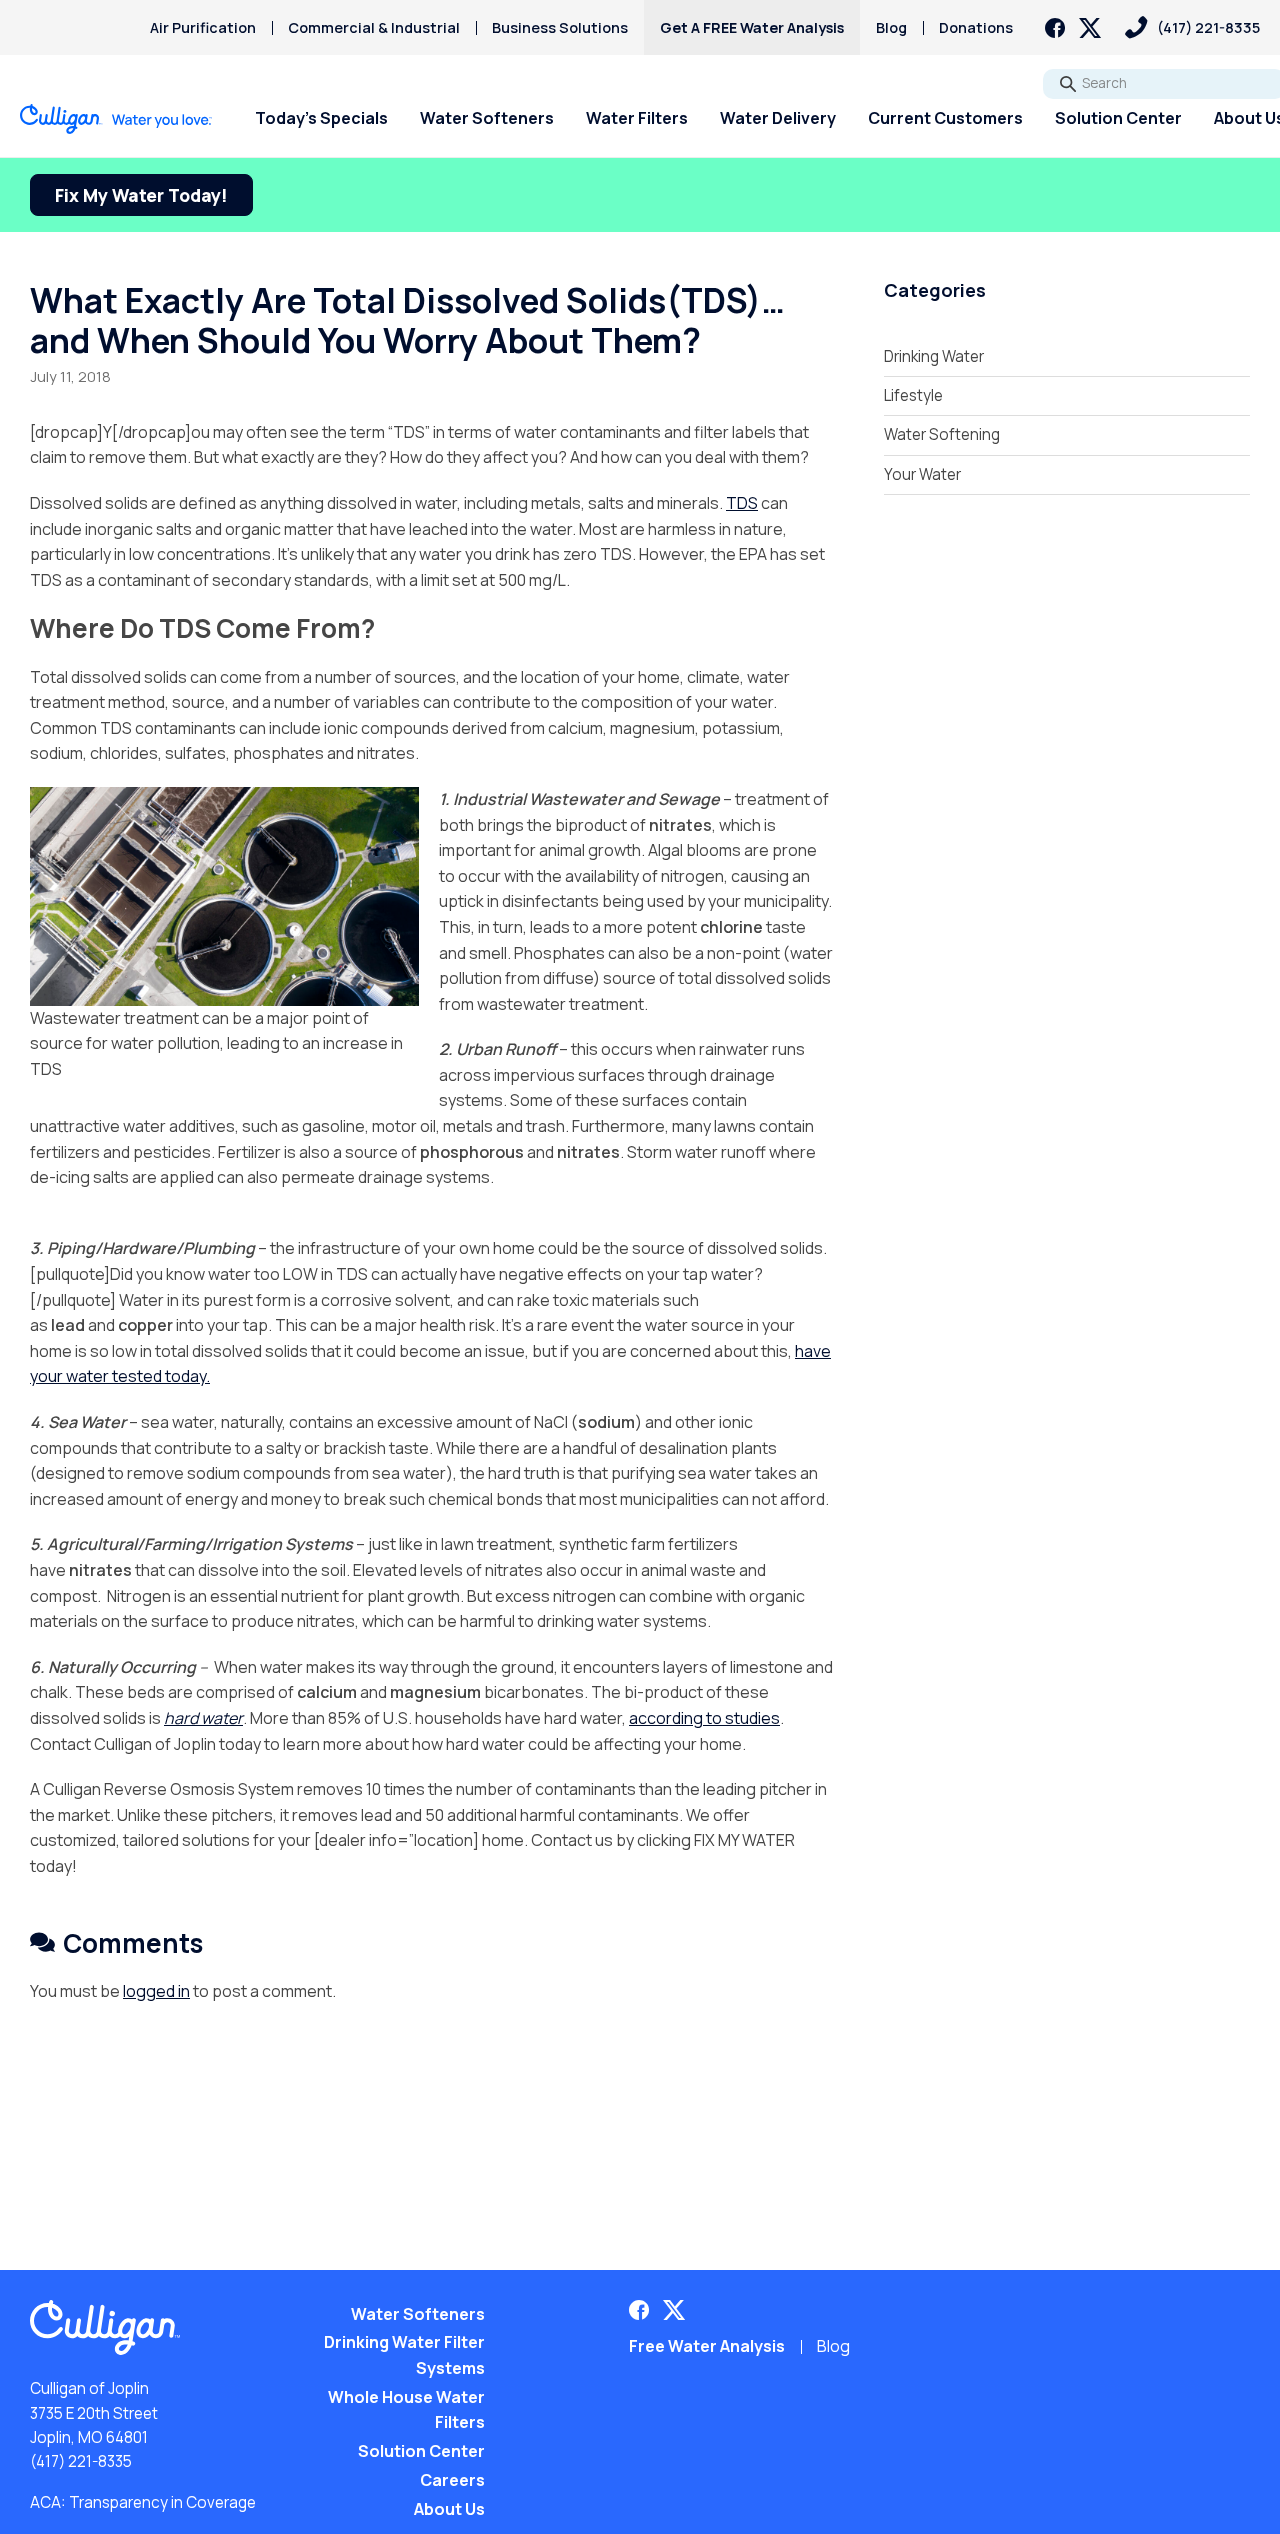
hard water (203, 1718)
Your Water (922, 474)
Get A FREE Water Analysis (752, 27)
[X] (1090, 28)
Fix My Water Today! (141, 195)
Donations (976, 27)
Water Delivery (778, 118)
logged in (156, 1991)
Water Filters (637, 118)
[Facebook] (1055, 28)
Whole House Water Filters (406, 2410)
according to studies (704, 1718)
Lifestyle (913, 395)
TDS (742, 503)
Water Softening (942, 434)
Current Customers (945, 118)
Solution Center (1118, 118)
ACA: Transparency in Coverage (143, 2502)
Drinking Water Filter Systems (404, 2355)
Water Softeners (487, 118)
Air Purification (203, 27)
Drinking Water (934, 356)
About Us (449, 2509)
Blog (891, 27)
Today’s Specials (321, 118)
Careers (452, 2480)
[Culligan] (116, 119)
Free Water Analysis (707, 2346)
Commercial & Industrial (374, 27)
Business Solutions (560, 27)
